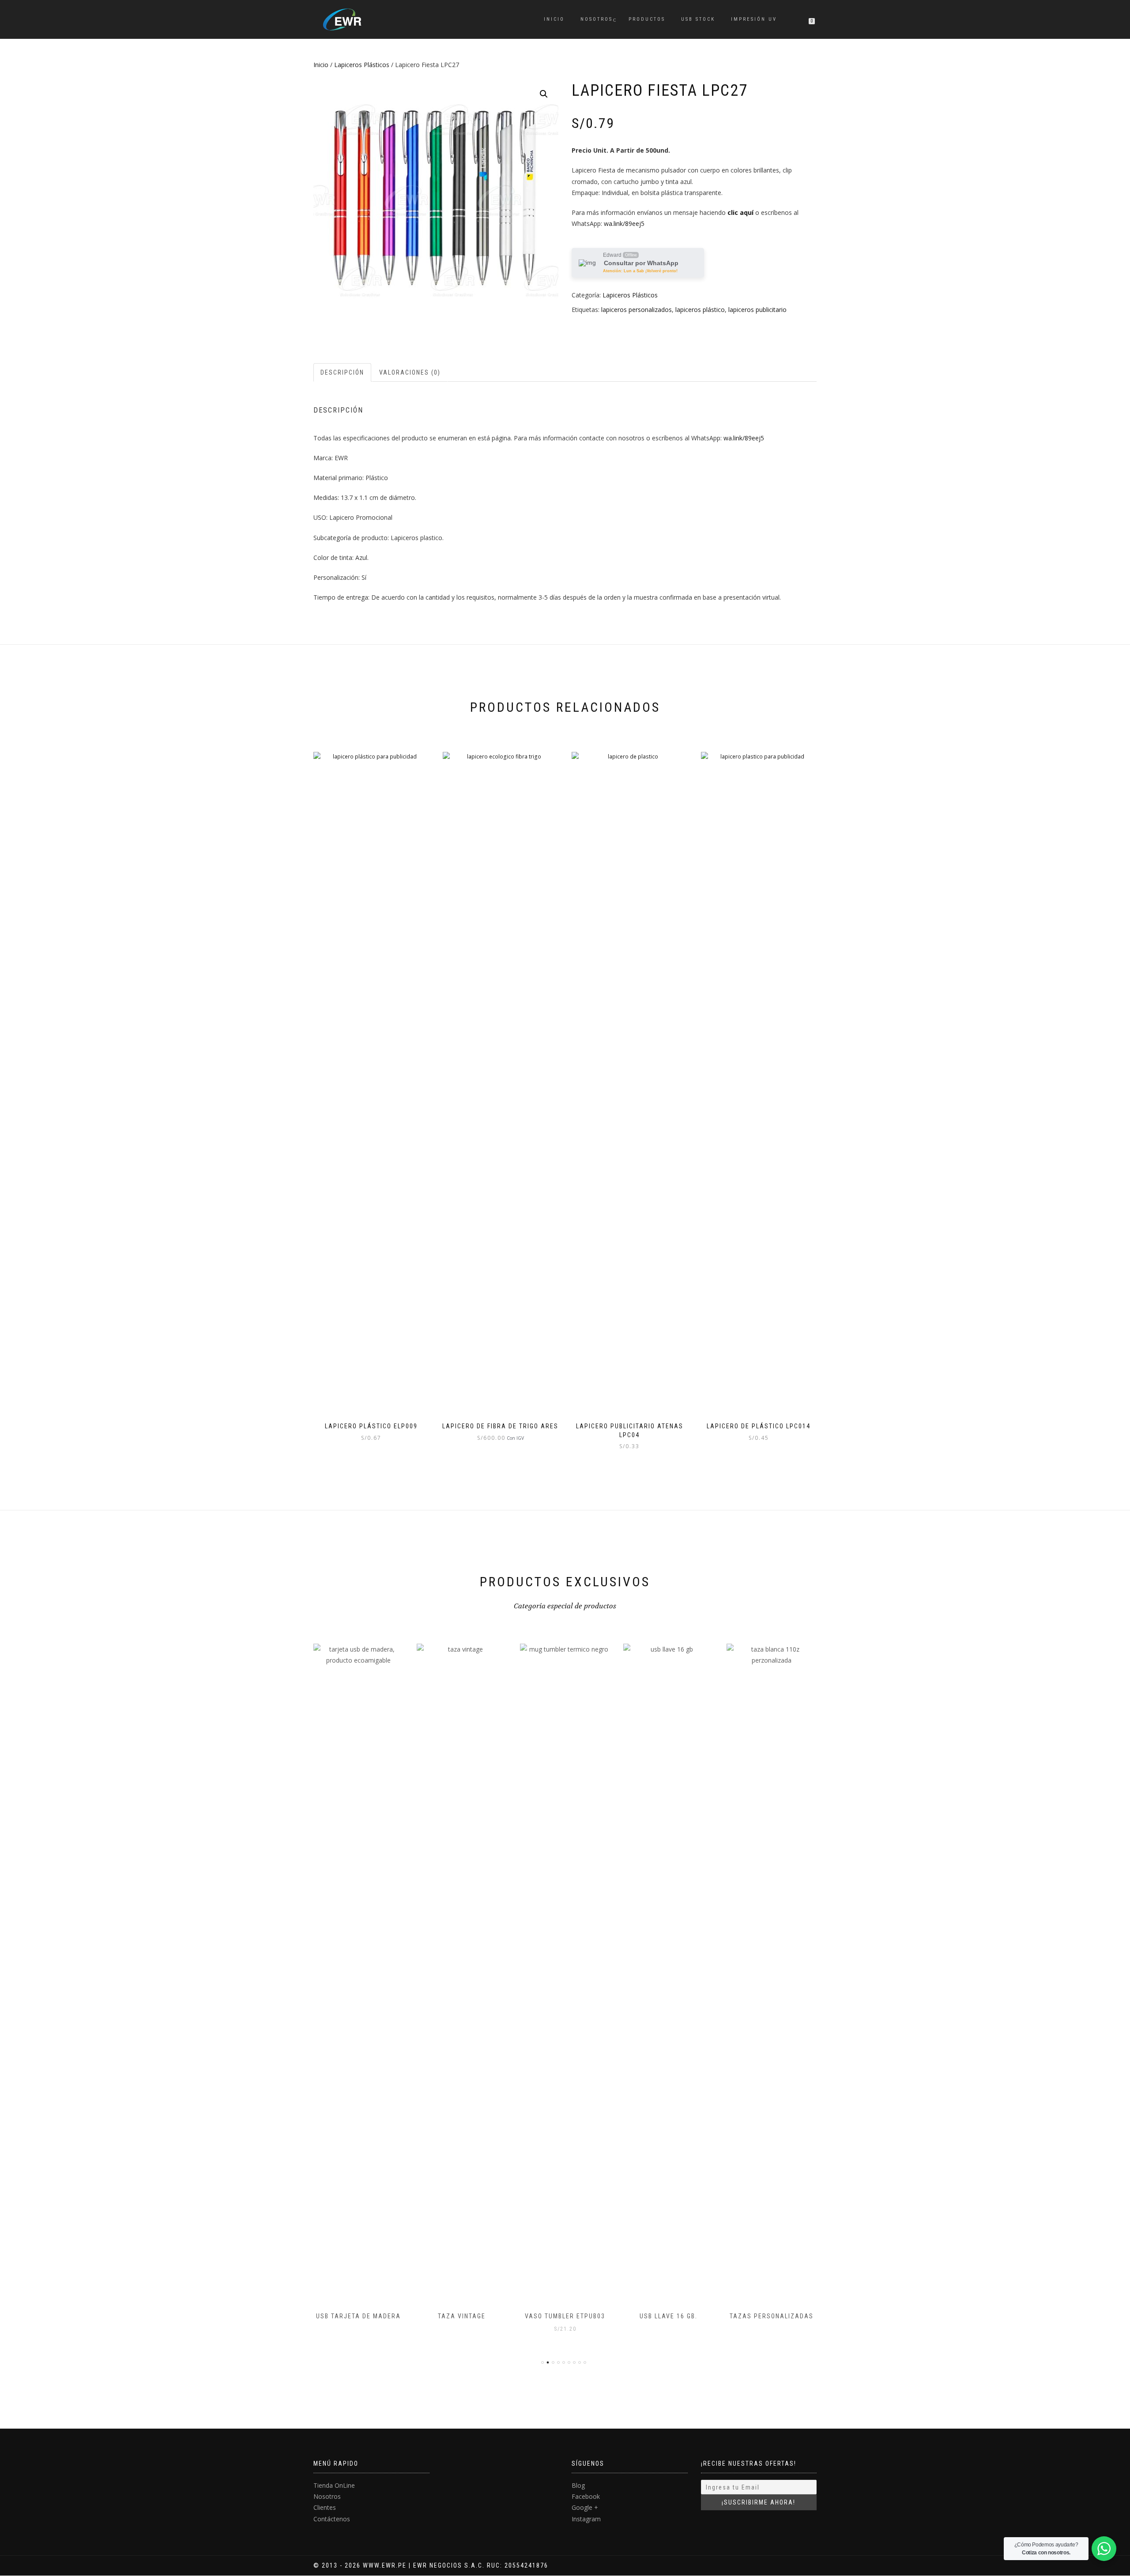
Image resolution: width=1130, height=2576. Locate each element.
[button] (544, 94)
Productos (647, 19)
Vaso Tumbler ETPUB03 (462, 2316)
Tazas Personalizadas (668, 2316)
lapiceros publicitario (757, 310)
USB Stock (698, 19)
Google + (585, 2507)
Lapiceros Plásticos (362, 65)
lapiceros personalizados (637, 310)
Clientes (325, 2507)
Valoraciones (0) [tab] (410, 372)
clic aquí (740, 212)
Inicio (554, 19)
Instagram (586, 2519)
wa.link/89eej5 (624, 223)
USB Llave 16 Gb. (565, 2316)
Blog (578, 2485)
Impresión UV (754, 19)
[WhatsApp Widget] (1104, 2549)
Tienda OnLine (334, 2485)
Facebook (586, 2496)
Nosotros (597, 19)
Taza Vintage (358, 2316)
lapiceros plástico (700, 310)
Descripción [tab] (342, 372)
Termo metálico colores (772, 2316)
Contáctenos (332, 2519)
